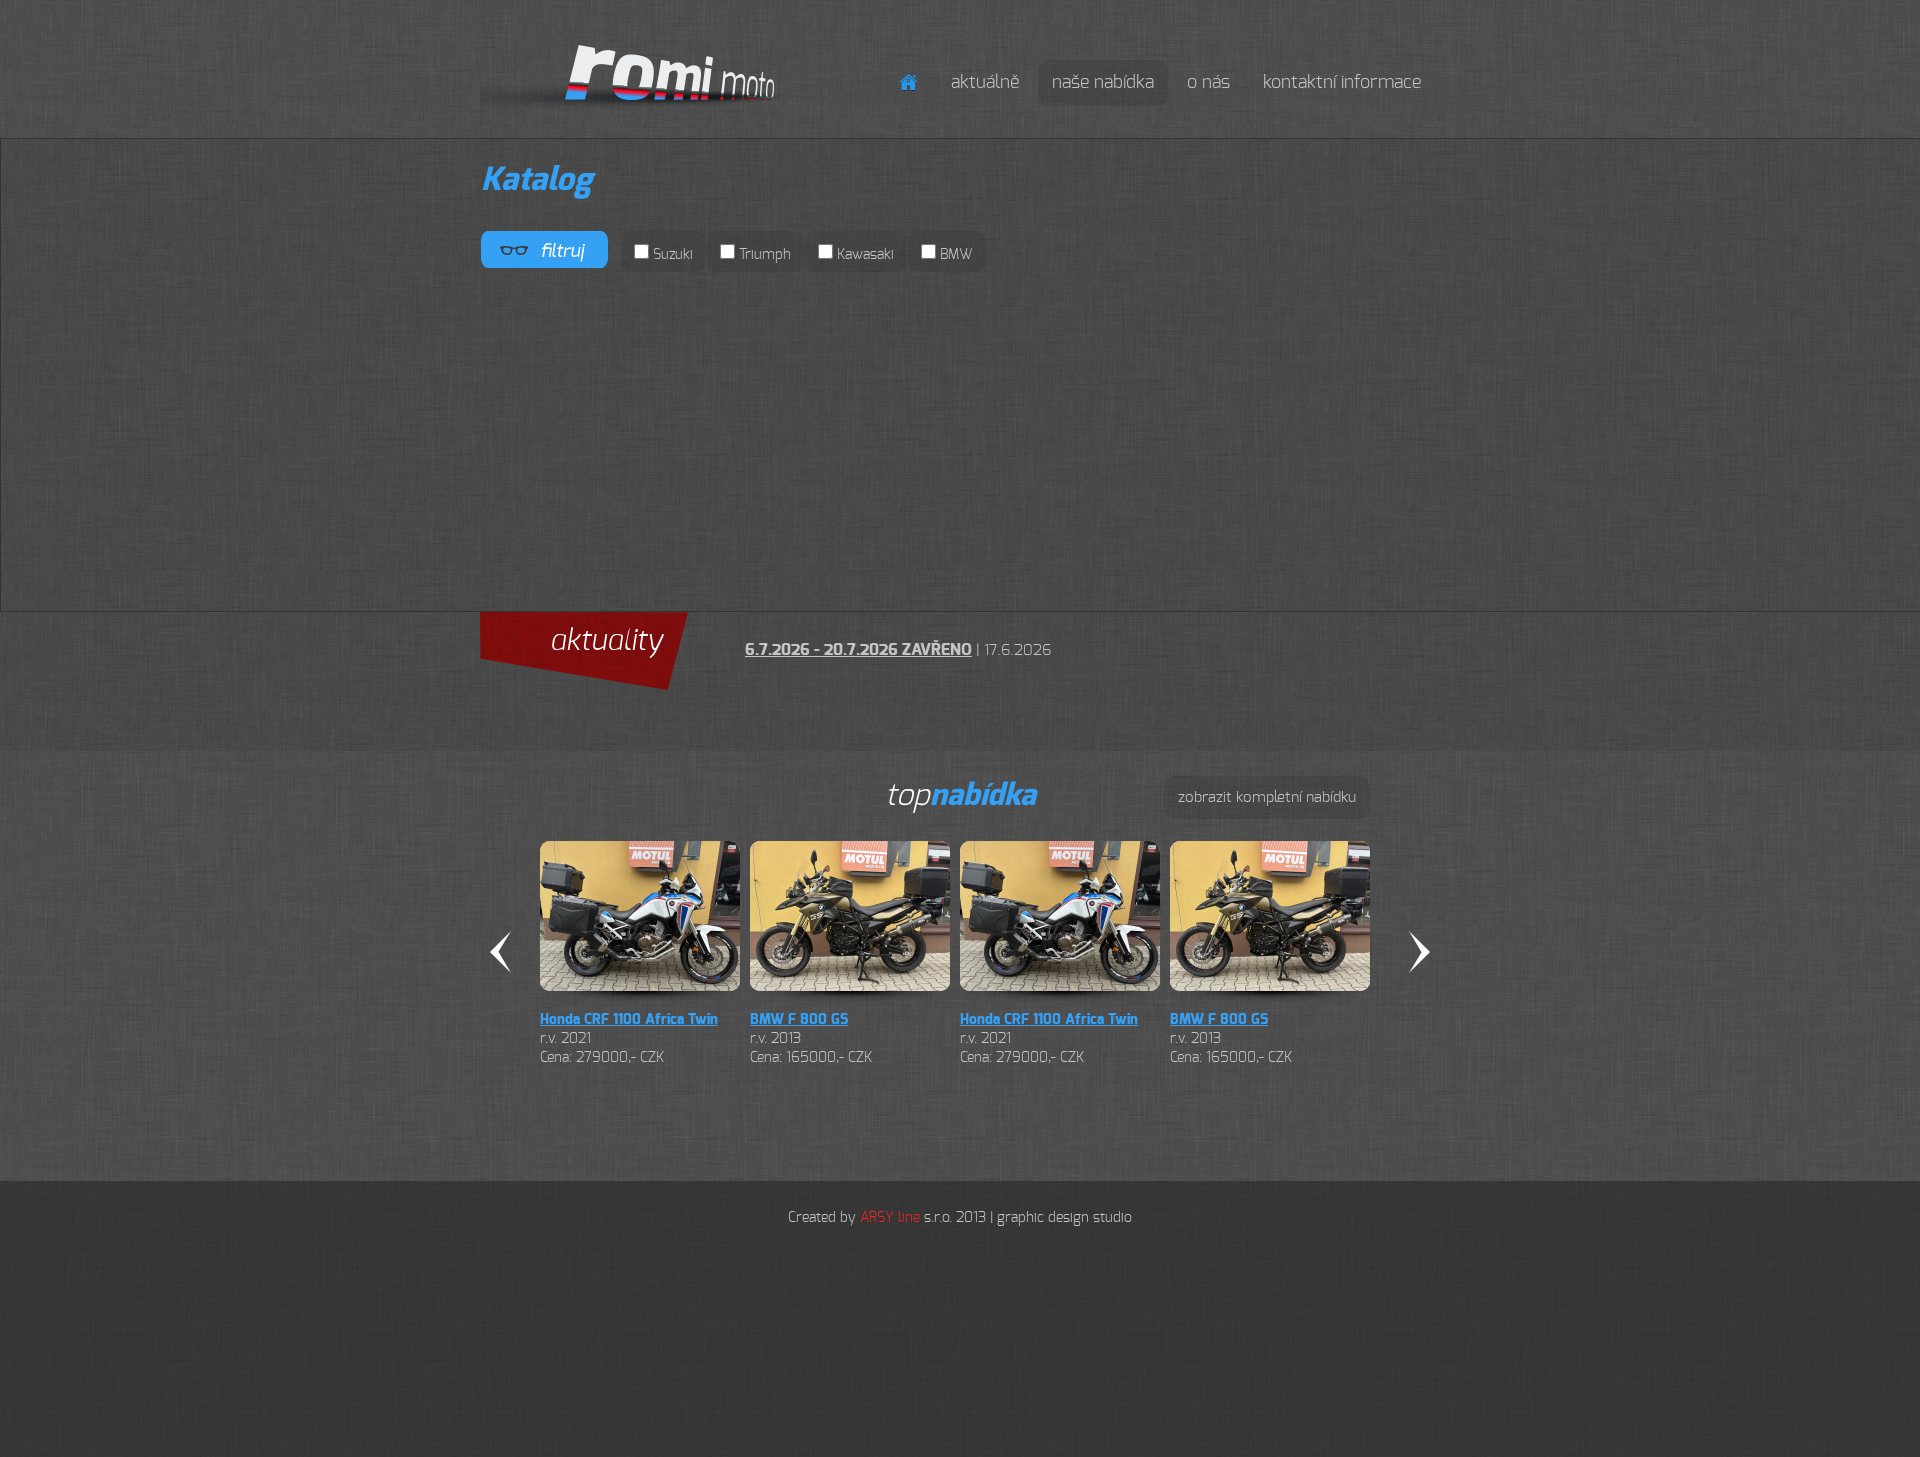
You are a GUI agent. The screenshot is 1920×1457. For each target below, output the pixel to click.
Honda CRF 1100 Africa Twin (629, 1020)
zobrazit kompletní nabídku (1267, 797)
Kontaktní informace (1342, 83)
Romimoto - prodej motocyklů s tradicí (688, 40)
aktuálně (985, 83)
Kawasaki (863, 255)
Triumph (763, 255)
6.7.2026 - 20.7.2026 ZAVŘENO (858, 650)
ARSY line (890, 1218)
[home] (908, 82)
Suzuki (671, 255)
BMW (954, 255)
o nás (1208, 83)
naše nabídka (1103, 83)
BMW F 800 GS (799, 1020)
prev (500, 952)
